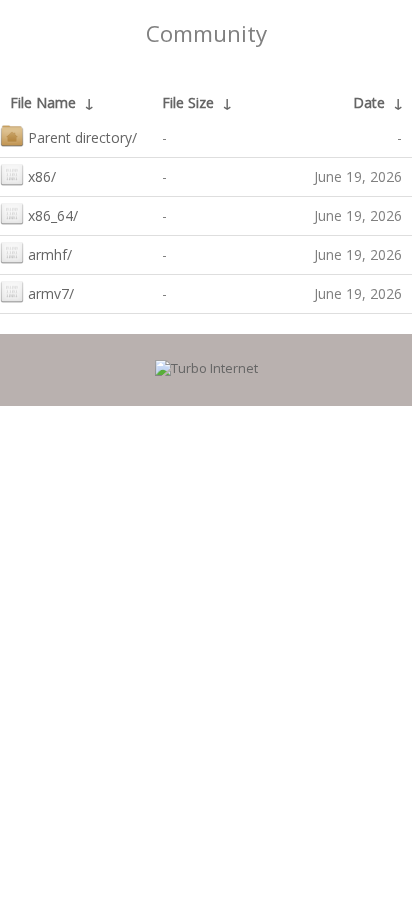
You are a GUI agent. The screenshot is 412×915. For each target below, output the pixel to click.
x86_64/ (53, 215)
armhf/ (50, 254)
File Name (43, 102)
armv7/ (51, 293)
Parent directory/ (82, 137)
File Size (188, 102)
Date (369, 102)
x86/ (42, 176)
